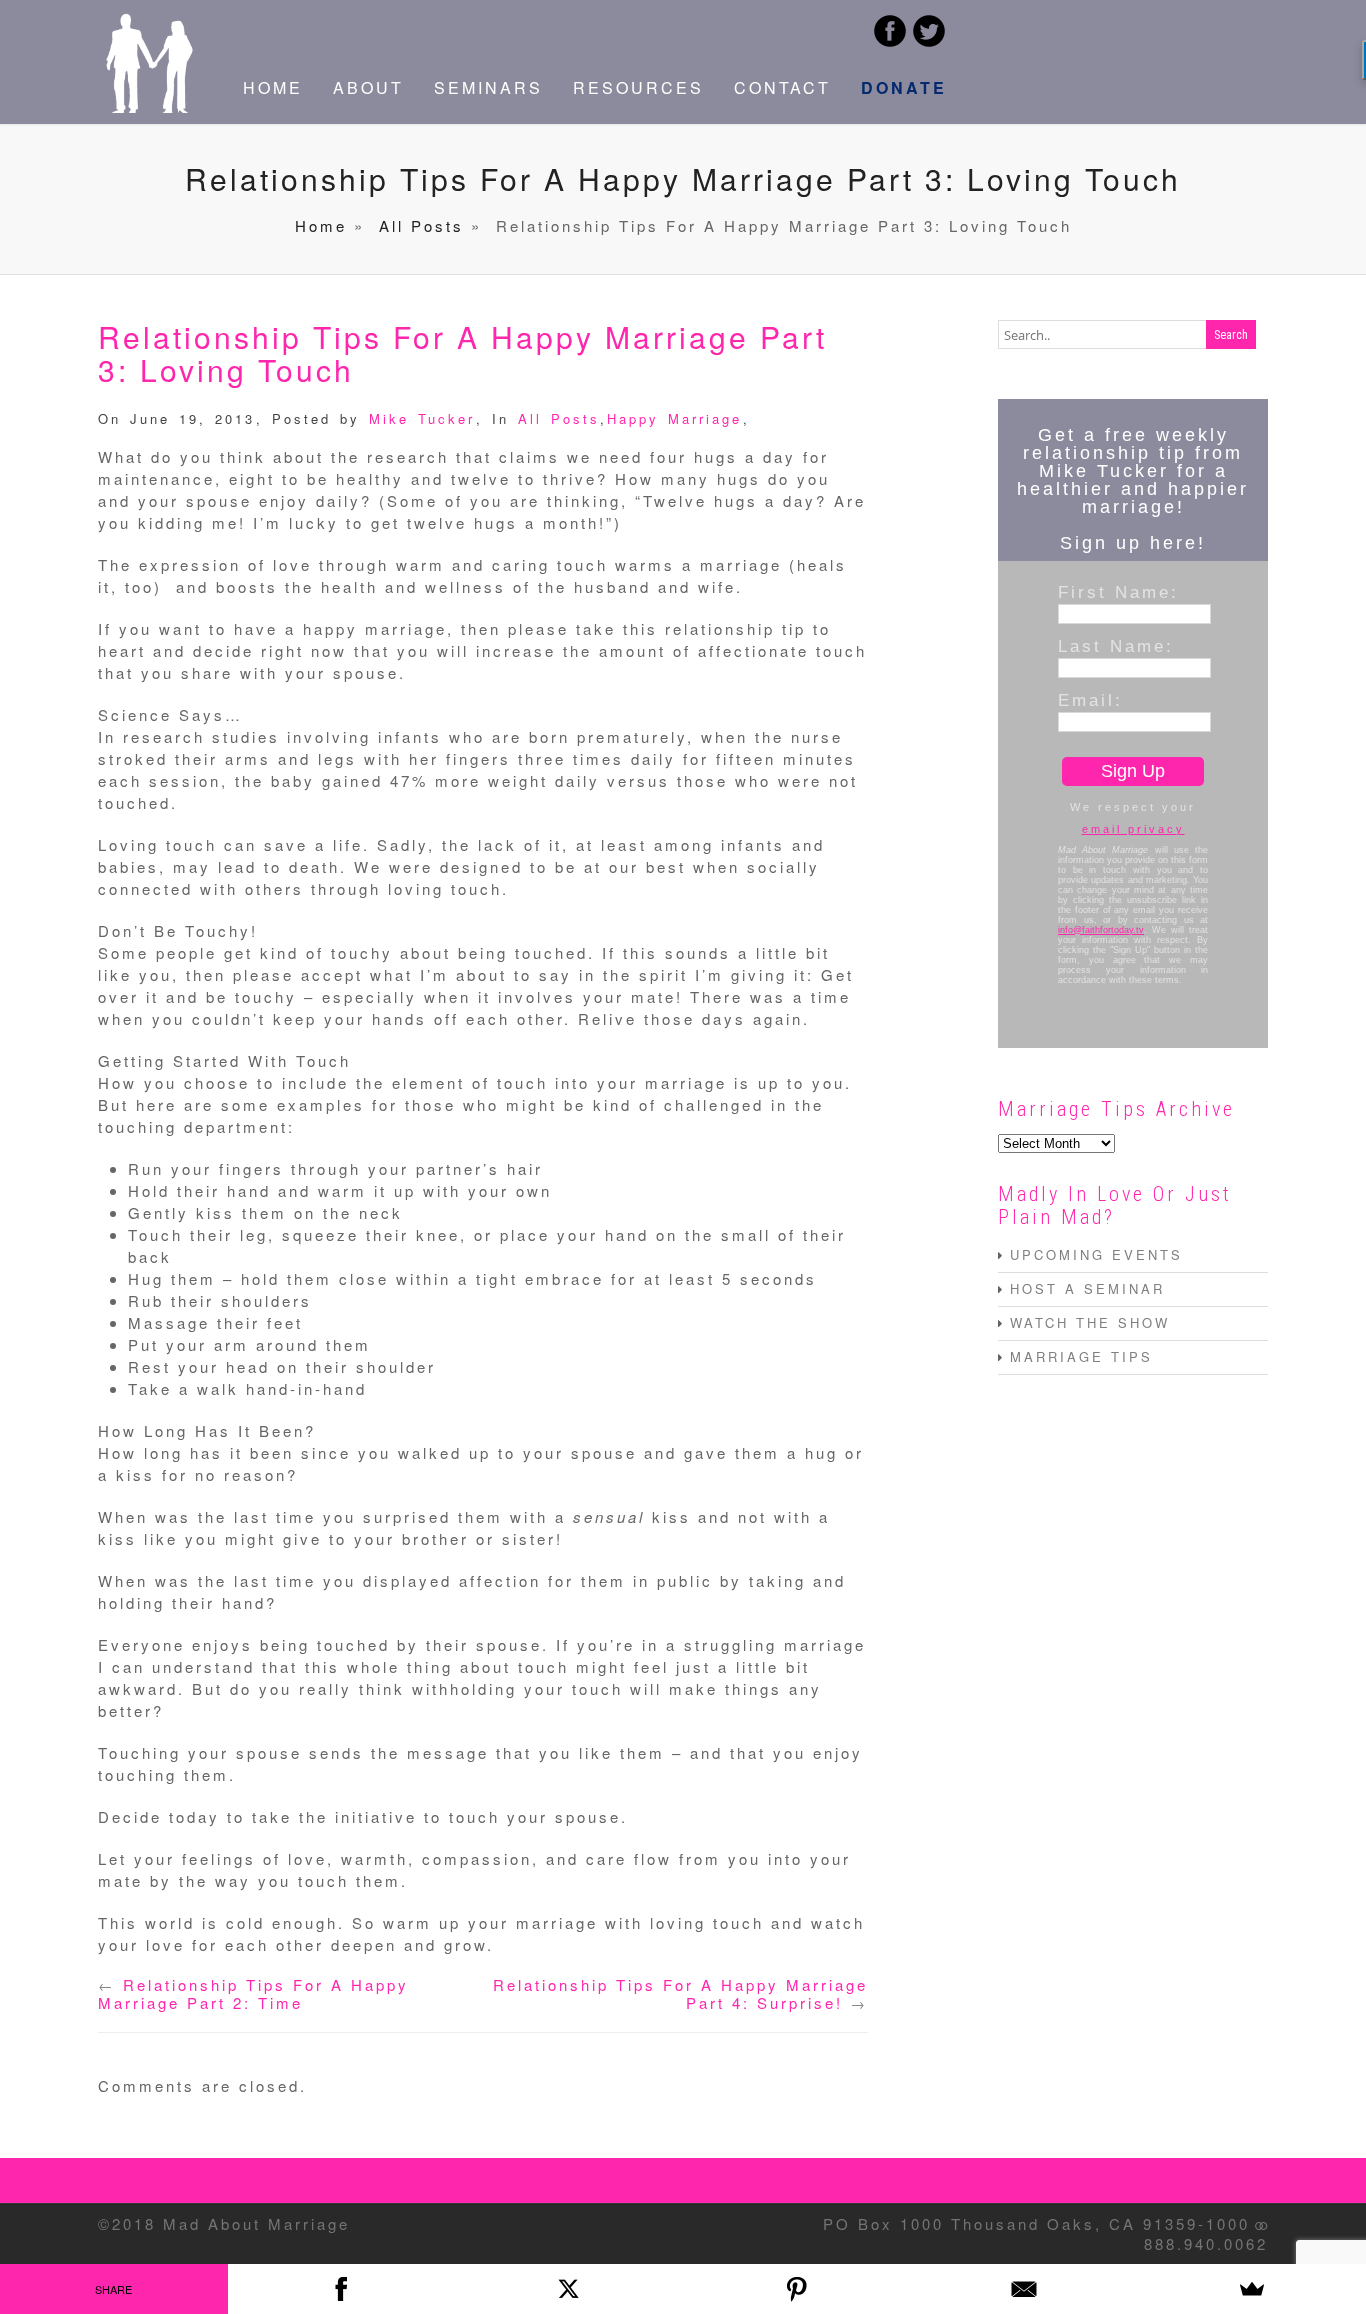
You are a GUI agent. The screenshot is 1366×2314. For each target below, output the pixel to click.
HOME (273, 87)
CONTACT (782, 87)
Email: (1090, 700)
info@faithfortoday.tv (1101, 930)
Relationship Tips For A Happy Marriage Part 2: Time (253, 1993)
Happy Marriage (674, 418)
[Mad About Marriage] (148, 106)
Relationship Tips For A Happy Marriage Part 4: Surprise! (680, 1993)
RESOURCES (638, 87)
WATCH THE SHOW (1090, 1322)
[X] (569, 2289)
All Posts (421, 225)
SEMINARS (488, 87)
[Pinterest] (797, 2289)
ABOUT (368, 87)
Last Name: (1116, 646)
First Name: (1118, 592)
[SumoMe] (1252, 2289)
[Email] (1025, 2289)
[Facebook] (342, 2289)
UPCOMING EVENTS (1096, 1254)
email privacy (1133, 829)
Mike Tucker (422, 418)
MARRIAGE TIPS (1081, 1356)
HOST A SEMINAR (1087, 1288)
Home (321, 225)
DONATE (904, 87)
